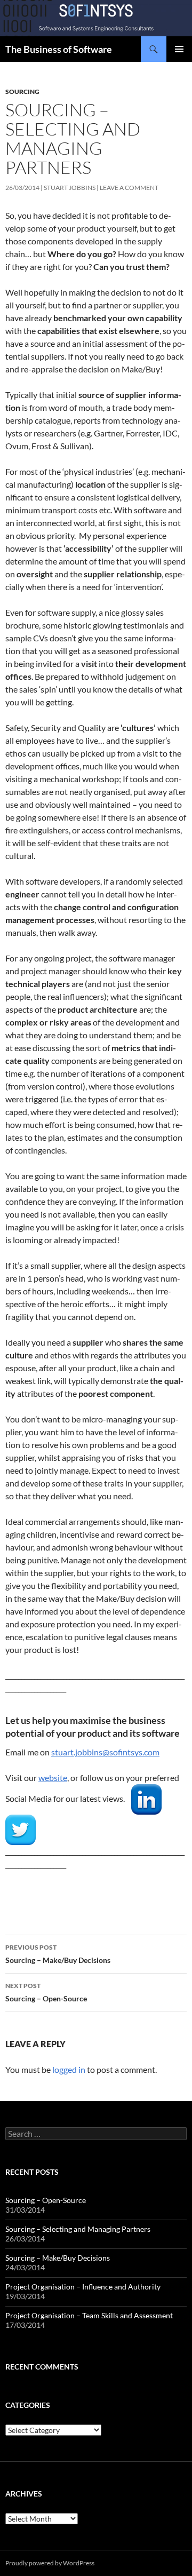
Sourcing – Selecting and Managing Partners (78, 2229)
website (53, 1778)
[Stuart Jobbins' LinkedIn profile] (146, 1798)
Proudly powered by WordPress (50, 2563)
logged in (69, 2069)
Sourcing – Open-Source (46, 1992)
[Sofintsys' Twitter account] (21, 1829)
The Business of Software (59, 49)
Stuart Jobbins (70, 188)
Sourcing (22, 92)
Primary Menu (179, 49)
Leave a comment (129, 188)
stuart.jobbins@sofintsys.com (105, 1752)
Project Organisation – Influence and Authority (83, 2287)
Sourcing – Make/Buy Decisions (58, 1954)
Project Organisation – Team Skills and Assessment (89, 2315)
